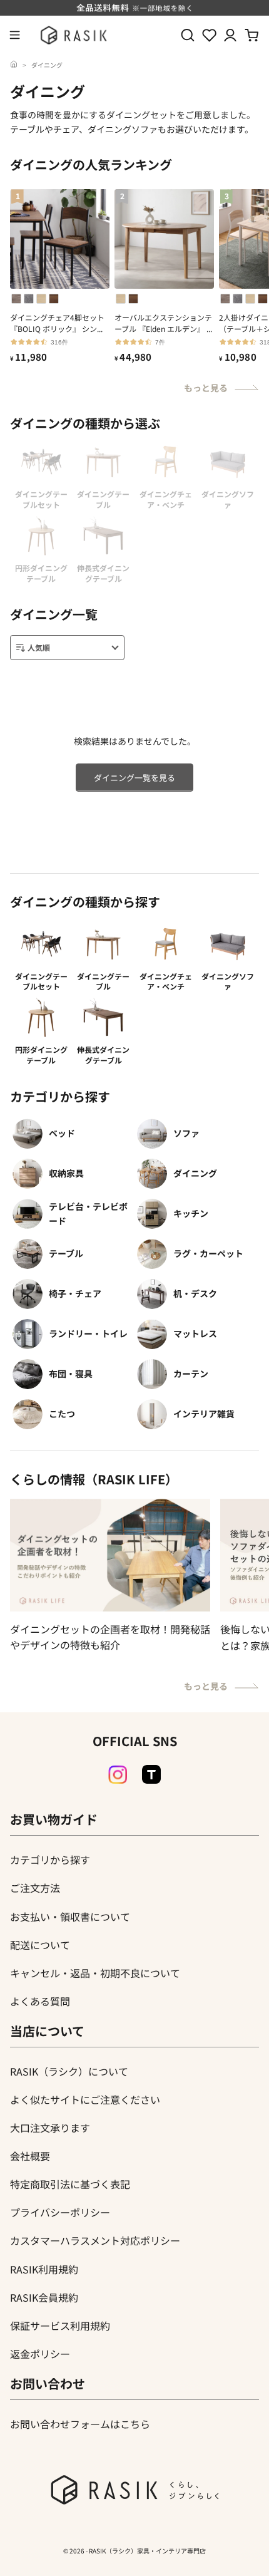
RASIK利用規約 (44, 2269)
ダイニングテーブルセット (41, 981)
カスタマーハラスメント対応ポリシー (95, 2240)
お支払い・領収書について (70, 1916)
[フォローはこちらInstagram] (118, 1775)
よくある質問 (40, 2001)
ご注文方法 (35, 1888)
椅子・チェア (75, 1293)
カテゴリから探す (50, 1860)
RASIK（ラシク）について (69, 2071)
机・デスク (195, 1293)
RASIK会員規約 (44, 2297)
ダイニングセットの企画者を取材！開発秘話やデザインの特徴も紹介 (110, 1637)
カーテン (191, 1373)
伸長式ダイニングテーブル (103, 1055)
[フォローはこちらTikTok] (151, 1774)
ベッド (62, 1133)
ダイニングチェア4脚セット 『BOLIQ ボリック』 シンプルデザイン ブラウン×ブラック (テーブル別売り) (60, 323)
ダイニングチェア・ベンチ (166, 981)
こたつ (62, 1414)
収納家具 (66, 1173)
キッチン (191, 1213)
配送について (40, 1945)
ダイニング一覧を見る (134, 778)
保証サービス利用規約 (60, 2325)
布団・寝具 (71, 1373)
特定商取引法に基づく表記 (70, 2184)
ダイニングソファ (228, 981)
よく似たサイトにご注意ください (85, 2099)
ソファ (186, 1133)
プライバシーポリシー (60, 2212)
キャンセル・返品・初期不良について (95, 1973)
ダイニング (47, 65)
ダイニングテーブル (103, 981)
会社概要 (30, 2156)
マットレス (195, 1333)
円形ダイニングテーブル (41, 1055)
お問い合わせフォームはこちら (80, 2424)
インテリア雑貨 (204, 1414)
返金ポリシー (40, 2354)
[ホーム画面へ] (14, 65)
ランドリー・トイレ (88, 1333)
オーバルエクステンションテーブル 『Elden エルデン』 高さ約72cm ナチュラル (164, 323)
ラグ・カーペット (208, 1253)
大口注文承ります (50, 2128)
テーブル (66, 1253)
